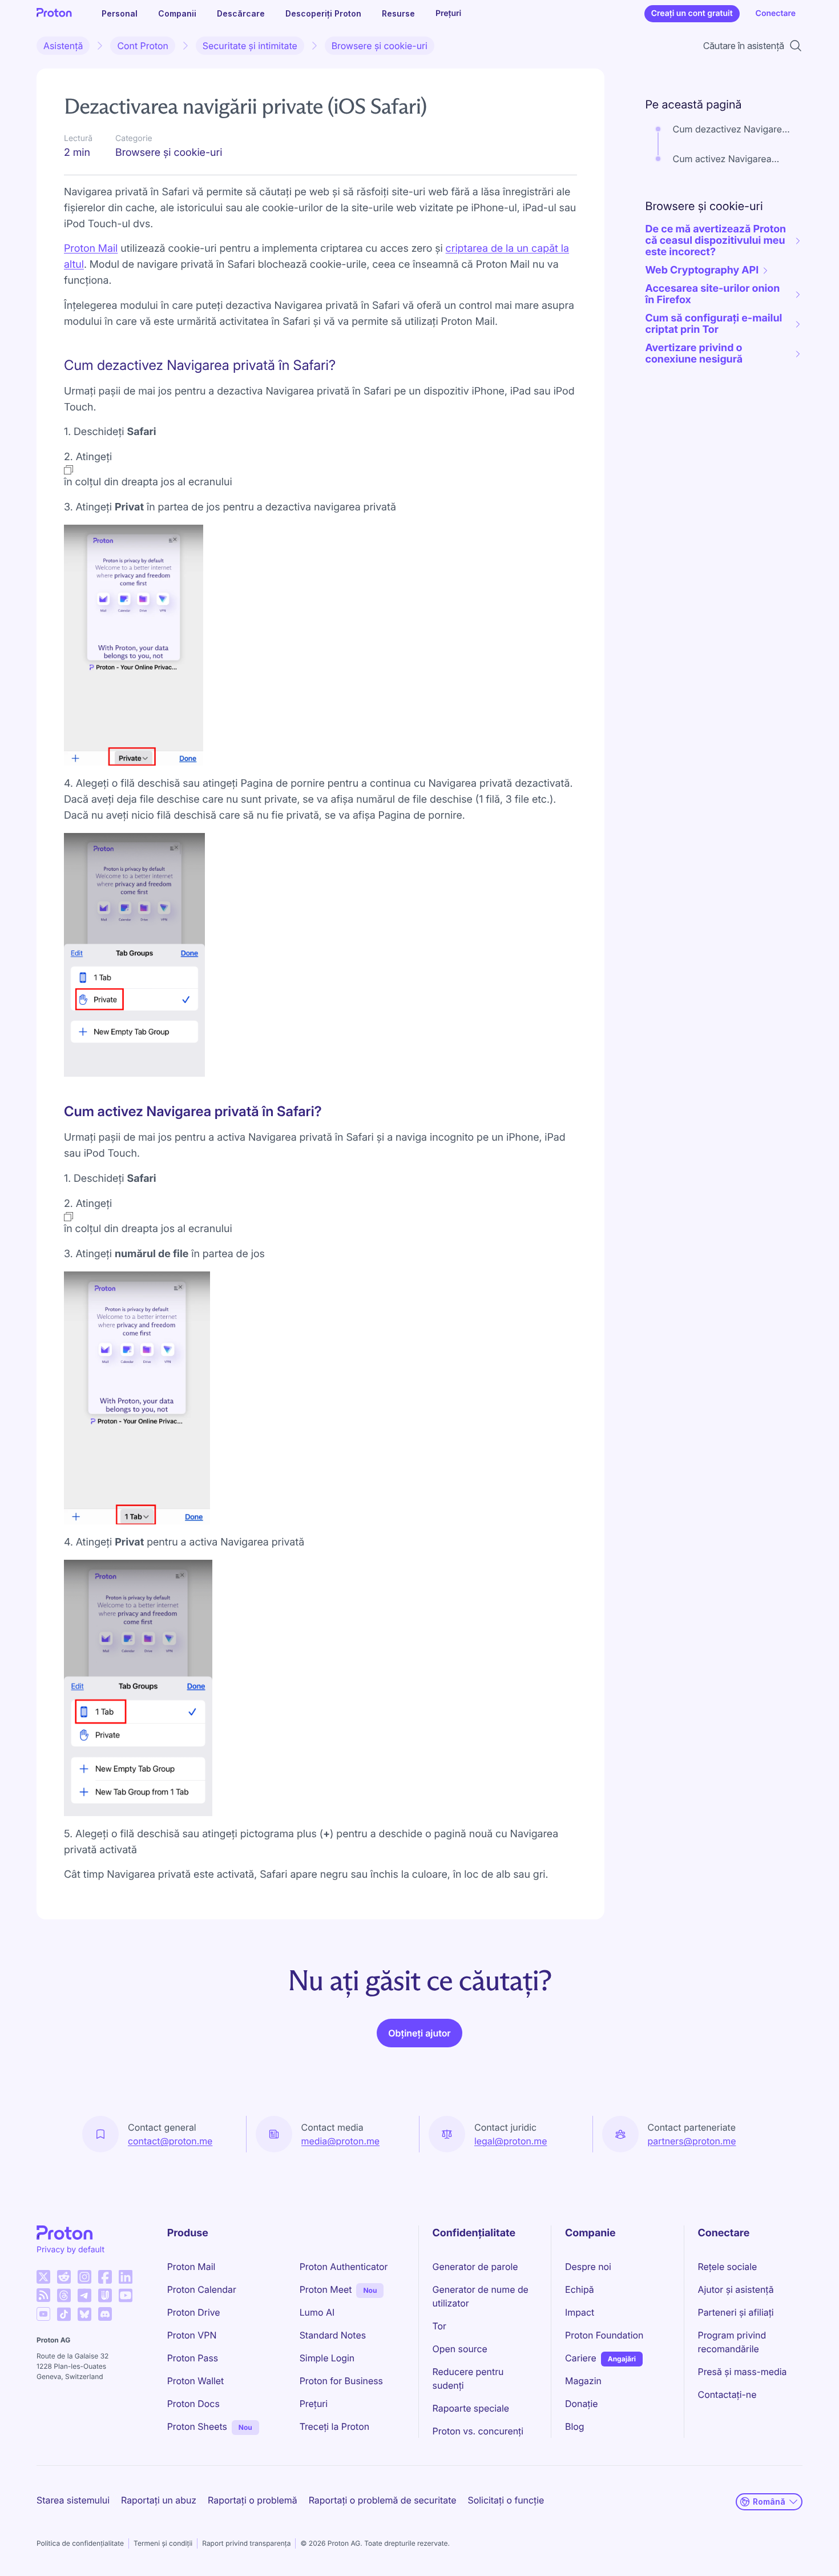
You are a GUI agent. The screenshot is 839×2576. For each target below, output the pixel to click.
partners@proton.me (692, 2141)
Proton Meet (326, 2289)
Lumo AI (317, 2312)
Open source (460, 2349)
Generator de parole (475, 2267)
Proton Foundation (604, 2335)
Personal (120, 13)
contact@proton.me (170, 2141)
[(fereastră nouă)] (43, 2277)
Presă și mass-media (743, 2372)
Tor (439, 2326)
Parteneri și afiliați (736, 2312)
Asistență (63, 46)
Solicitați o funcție (506, 2500)
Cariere (581, 2358)
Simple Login (327, 2358)
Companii (177, 13)
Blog (574, 2426)
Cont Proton (142, 46)
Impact (580, 2312)
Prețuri (448, 13)
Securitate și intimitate (250, 46)
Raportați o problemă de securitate (383, 2500)
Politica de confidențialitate (80, 2543)
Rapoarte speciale (471, 2408)
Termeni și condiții (163, 2543)
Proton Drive (194, 2312)
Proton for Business (341, 2381)
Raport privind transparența (246, 2543)
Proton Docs (193, 2404)
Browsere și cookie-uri (380, 46)
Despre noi (588, 2267)
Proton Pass (193, 2358)
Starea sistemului (73, 2500)
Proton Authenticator (344, 2267)
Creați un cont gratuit (692, 13)
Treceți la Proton (334, 2426)
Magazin (583, 2381)
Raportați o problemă (253, 2500)
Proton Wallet (196, 2381)
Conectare (776, 13)
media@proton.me (341, 2141)
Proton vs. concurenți (478, 2431)
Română (769, 2501)
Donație (582, 2404)
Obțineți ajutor (419, 2033)
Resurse (398, 13)
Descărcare (241, 13)
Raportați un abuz (159, 2500)
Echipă (580, 2289)
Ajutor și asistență (736, 2289)
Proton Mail (191, 2267)
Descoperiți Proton (323, 13)
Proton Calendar (202, 2289)
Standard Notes (333, 2335)
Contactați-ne (727, 2394)
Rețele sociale (728, 2267)
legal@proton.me (511, 2141)
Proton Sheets (197, 2426)
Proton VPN (192, 2335)
